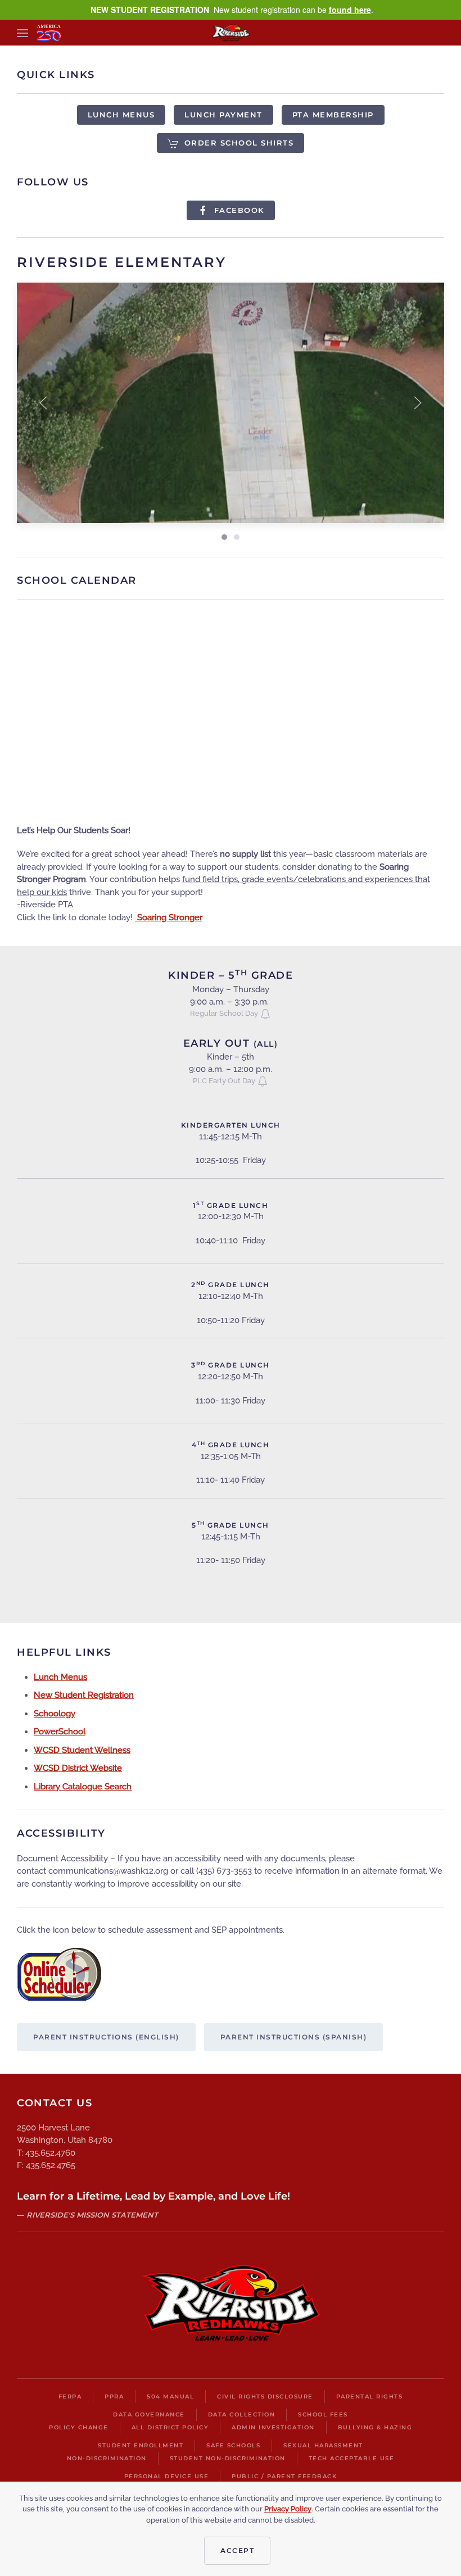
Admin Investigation (273, 2427)
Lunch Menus (121, 115)
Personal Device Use (167, 2476)
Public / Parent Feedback (284, 2476)
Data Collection (242, 2414)
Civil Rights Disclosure (265, 2396)
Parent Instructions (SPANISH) (294, 2037)
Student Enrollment (141, 2445)
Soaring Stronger (169, 917)
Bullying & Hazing (375, 2427)
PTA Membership (333, 115)
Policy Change (79, 2427)
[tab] (224, 537)
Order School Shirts (239, 143)
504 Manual (170, 2396)
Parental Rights (370, 2396)
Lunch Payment (223, 115)
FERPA (70, 2396)
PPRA (114, 2396)
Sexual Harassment (323, 2445)
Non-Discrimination (107, 2458)
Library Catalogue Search (83, 1787)
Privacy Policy (288, 2509)
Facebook (239, 210)
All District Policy (170, 2427)
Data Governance (149, 2414)
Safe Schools (233, 2445)
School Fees (323, 2414)
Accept (237, 2550)
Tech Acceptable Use (352, 2458)
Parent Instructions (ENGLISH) (106, 2037)
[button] (22, 33)
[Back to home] (231, 33)
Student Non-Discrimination (228, 2458)
